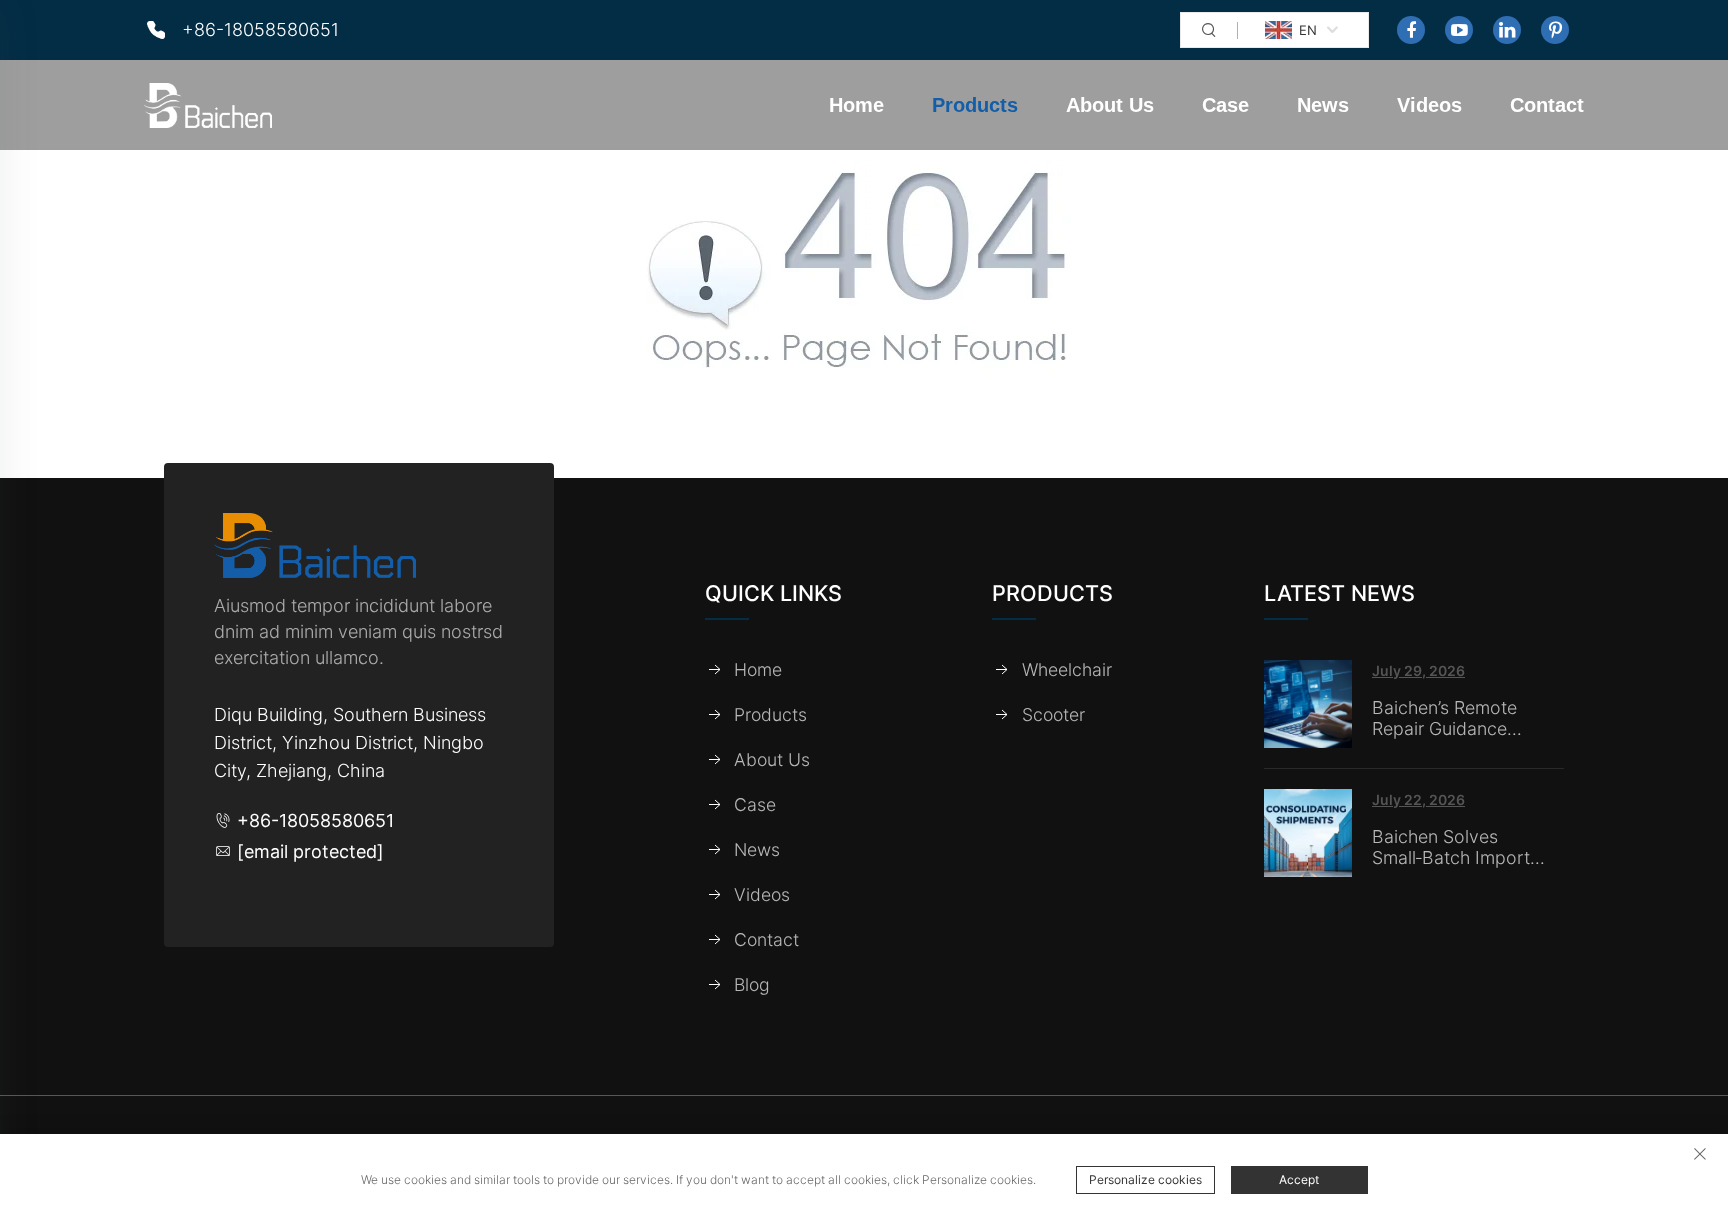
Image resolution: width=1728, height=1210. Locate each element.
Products (975, 105)
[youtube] (1459, 30)
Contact (1547, 105)
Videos (1429, 105)
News (1323, 105)
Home (856, 105)
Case (1225, 105)
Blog (752, 985)
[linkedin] (1507, 30)
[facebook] (1411, 30)
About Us (1110, 105)
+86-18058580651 (260, 29)
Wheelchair (1067, 670)
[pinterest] (1555, 30)
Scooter (1053, 715)
